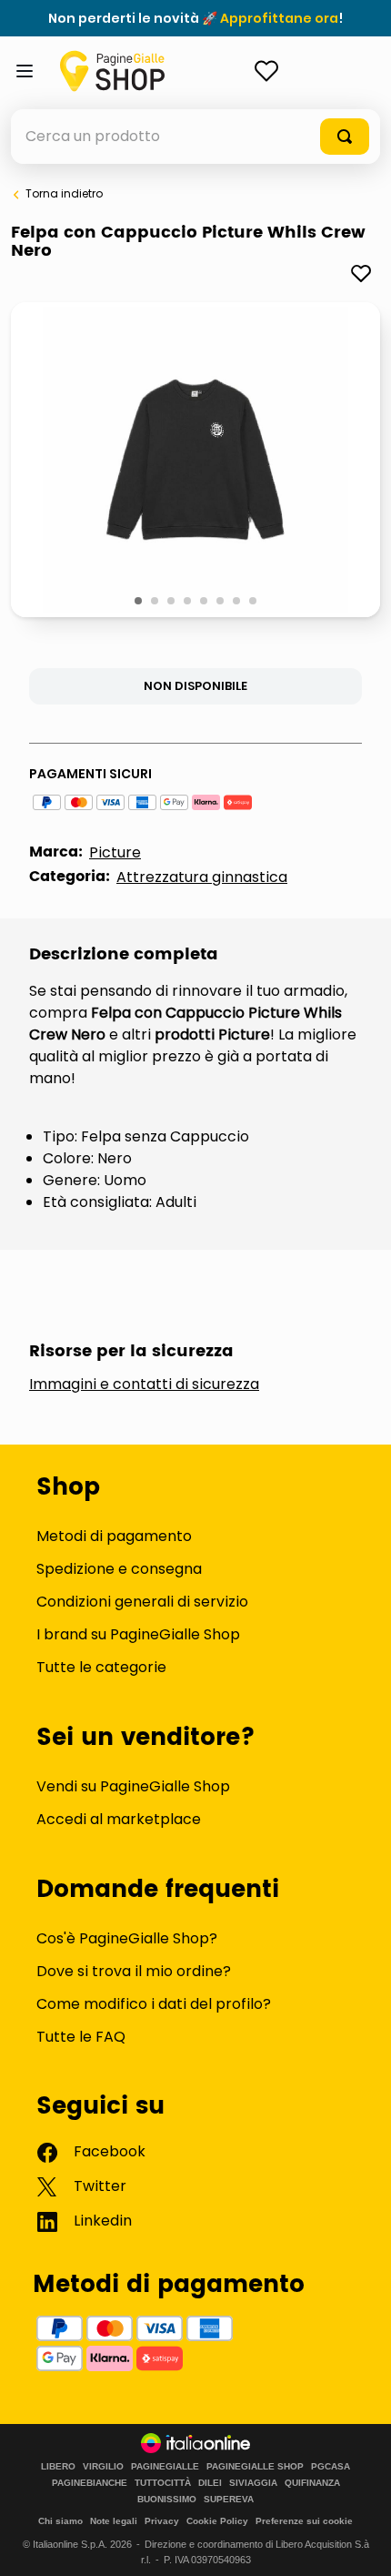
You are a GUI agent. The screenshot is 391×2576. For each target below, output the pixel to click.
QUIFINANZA (312, 2483)
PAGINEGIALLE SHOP (255, 2467)
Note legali (114, 2521)
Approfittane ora (279, 18)
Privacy (162, 2521)
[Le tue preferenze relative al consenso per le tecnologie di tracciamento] (359, 2544)
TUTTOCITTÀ (163, 2483)
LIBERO (58, 2467)
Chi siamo (60, 2521)
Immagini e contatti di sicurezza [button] (144, 1384)
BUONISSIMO (167, 2500)
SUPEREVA (229, 2500)
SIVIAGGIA (253, 2483)
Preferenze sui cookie (304, 2521)
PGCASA (331, 2467)
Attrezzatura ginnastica (202, 877)
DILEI (210, 2483)
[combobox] (195, 137)
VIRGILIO (103, 2467)
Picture (115, 852)
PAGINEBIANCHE (90, 2483)
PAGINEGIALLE (165, 2467)
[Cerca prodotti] (345, 137)
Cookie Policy (217, 2521)
